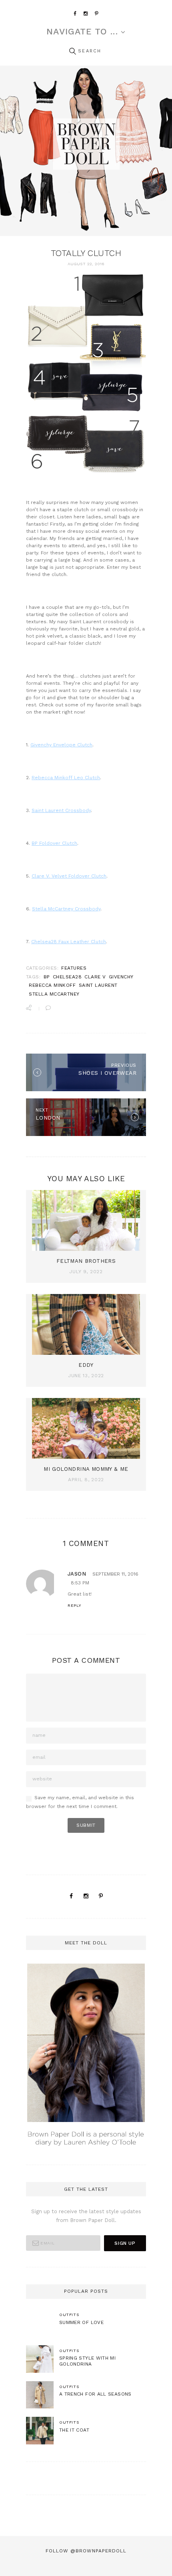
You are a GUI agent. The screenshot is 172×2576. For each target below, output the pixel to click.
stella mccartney (54, 994)
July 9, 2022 (86, 1272)
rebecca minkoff (52, 985)
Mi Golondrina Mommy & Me (86, 1469)
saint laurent (98, 985)
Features (74, 968)
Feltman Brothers (86, 1261)
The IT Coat (74, 2430)
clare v (95, 977)
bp (47, 977)
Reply (74, 1605)
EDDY (86, 1365)
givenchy (121, 977)
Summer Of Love (81, 2322)
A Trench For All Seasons (95, 2394)
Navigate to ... (82, 32)
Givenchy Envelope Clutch (61, 745)
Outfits (69, 2314)
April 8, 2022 (86, 1480)
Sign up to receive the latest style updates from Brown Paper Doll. (86, 2216)
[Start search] (72, 51)
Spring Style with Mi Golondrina (87, 2361)
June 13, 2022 (86, 1376)
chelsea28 (67, 977)
